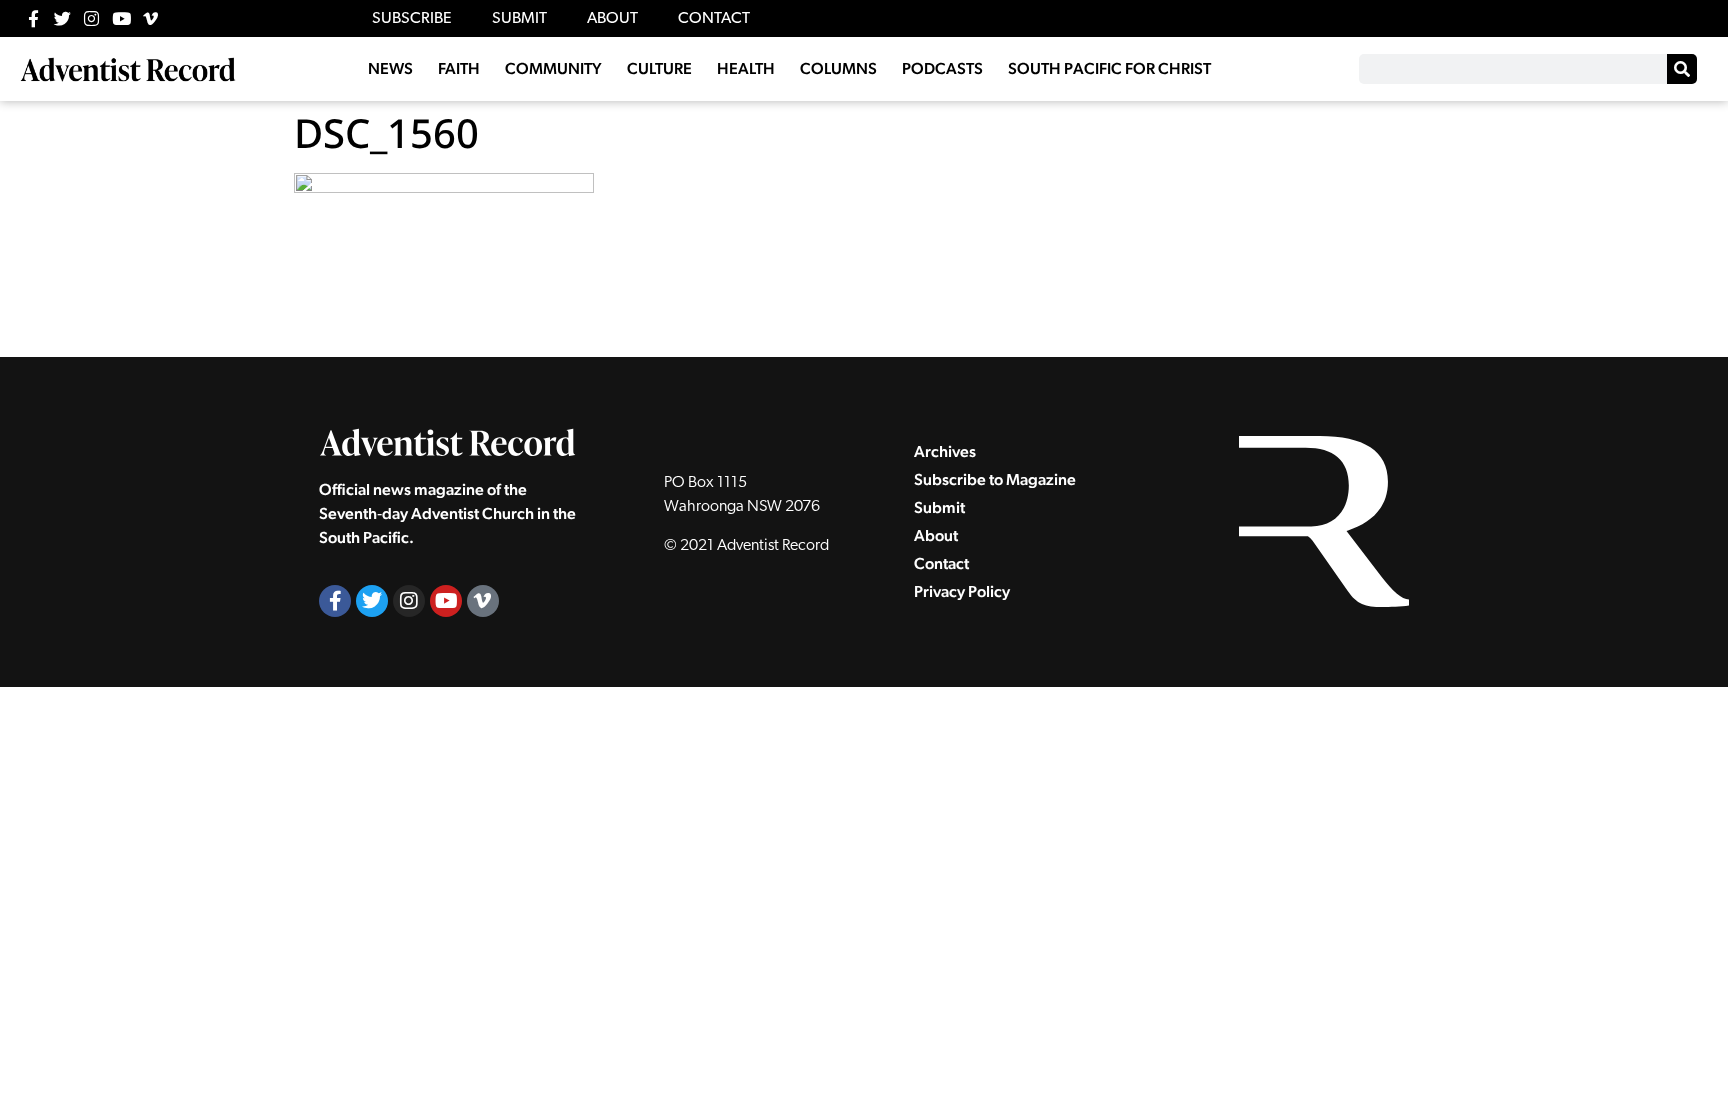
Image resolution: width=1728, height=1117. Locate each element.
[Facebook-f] (33, 18)
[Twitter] (62, 18)
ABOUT (612, 19)
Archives (945, 451)
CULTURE (659, 68)
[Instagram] (91, 18)
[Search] (1682, 69)
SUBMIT (519, 19)
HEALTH (746, 68)
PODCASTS (942, 68)
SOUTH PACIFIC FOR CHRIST (1109, 68)
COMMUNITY (553, 68)
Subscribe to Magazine (995, 479)
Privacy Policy (962, 591)
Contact (941, 563)
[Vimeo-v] (150, 18)
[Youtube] (121, 18)
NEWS (390, 68)
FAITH (459, 68)
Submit (939, 507)
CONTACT (714, 19)
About (936, 535)
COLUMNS (838, 68)
